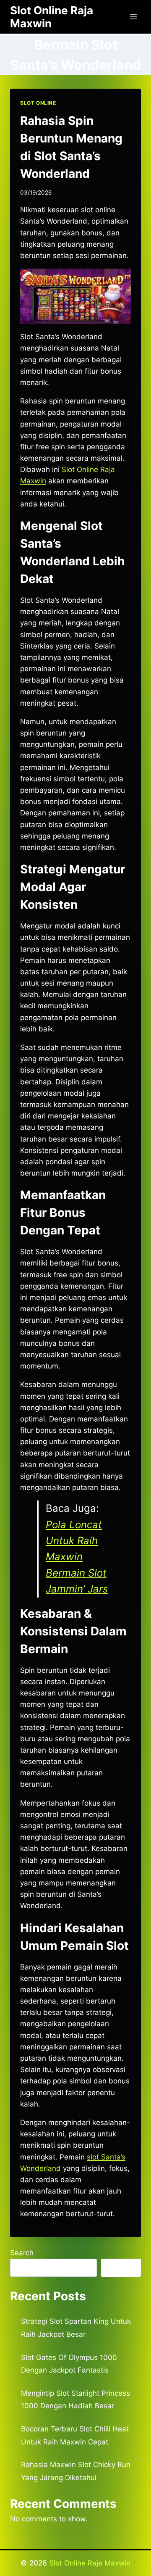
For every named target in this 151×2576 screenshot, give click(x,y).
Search (22, 2253)
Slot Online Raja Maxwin (90, 2563)
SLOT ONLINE (38, 103)
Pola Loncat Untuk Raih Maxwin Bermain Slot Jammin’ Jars (77, 1557)
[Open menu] (133, 17)
